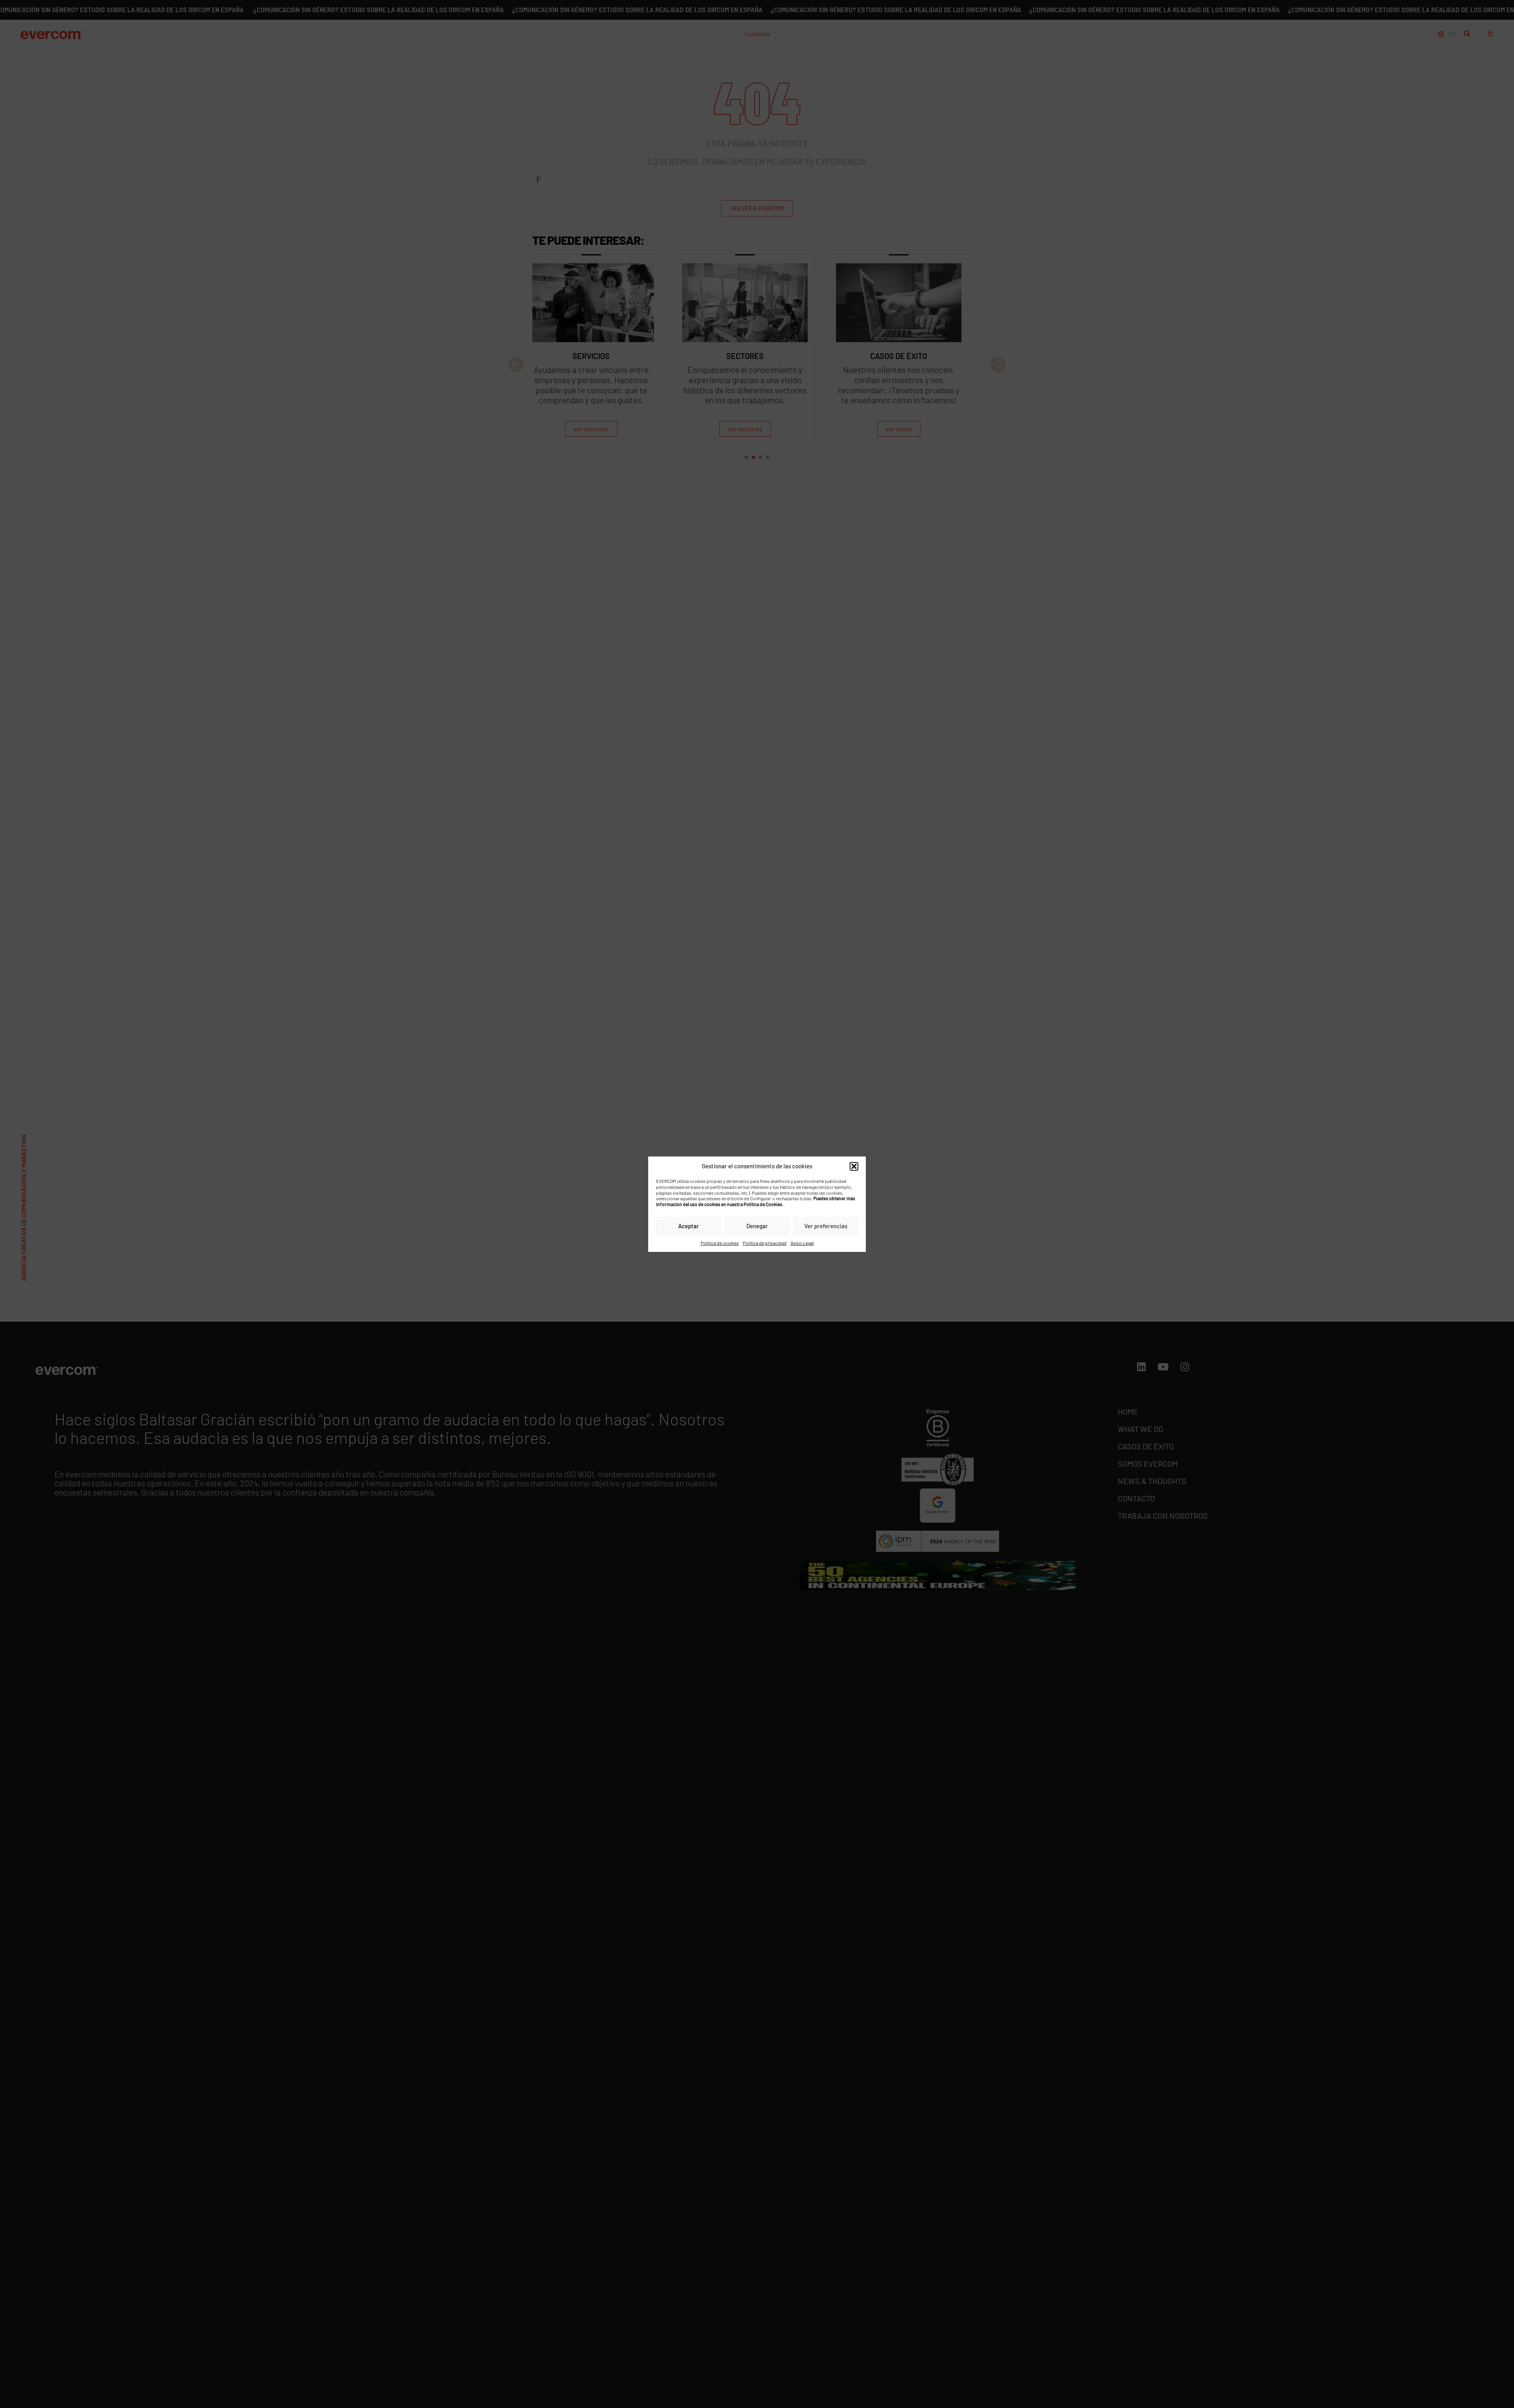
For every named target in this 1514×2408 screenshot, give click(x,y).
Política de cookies (720, 1242)
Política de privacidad (765, 1242)
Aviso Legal (802, 1242)
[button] (854, 1166)
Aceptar (689, 1226)
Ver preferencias (826, 1226)
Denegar (757, 1226)
